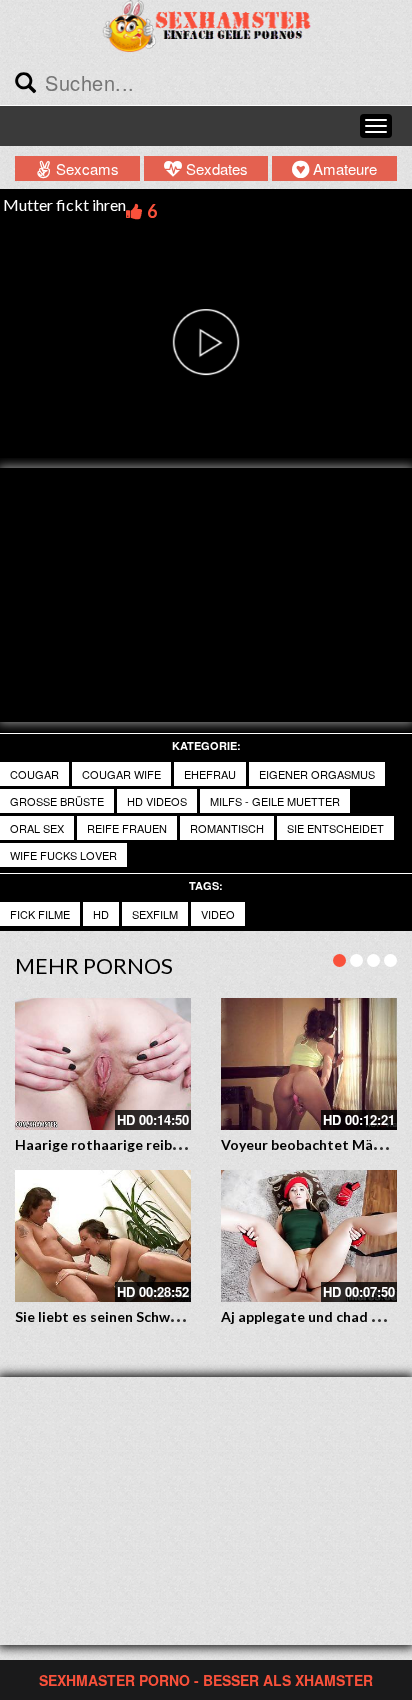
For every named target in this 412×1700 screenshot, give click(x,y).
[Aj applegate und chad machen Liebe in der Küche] (309, 1236)
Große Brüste (57, 801)
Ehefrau (210, 774)
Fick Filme (40, 914)
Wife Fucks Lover (63, 855)
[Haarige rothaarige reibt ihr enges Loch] (103, 1064)
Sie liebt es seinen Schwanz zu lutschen (143, 1316)
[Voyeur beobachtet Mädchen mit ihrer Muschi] (309, 1064)
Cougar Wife (121, 774)
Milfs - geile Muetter (275, 801)
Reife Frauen (127, 828)
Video (218, 914)
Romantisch (227, 828)
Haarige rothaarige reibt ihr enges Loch (145, 1144)
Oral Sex (37, 828)
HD (101, 914)
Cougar (34, 774)
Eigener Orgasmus (317, 774)
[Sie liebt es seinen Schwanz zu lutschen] (103, 1236)
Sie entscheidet (335, 828)
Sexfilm (155, 914)
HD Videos (157, 801)
